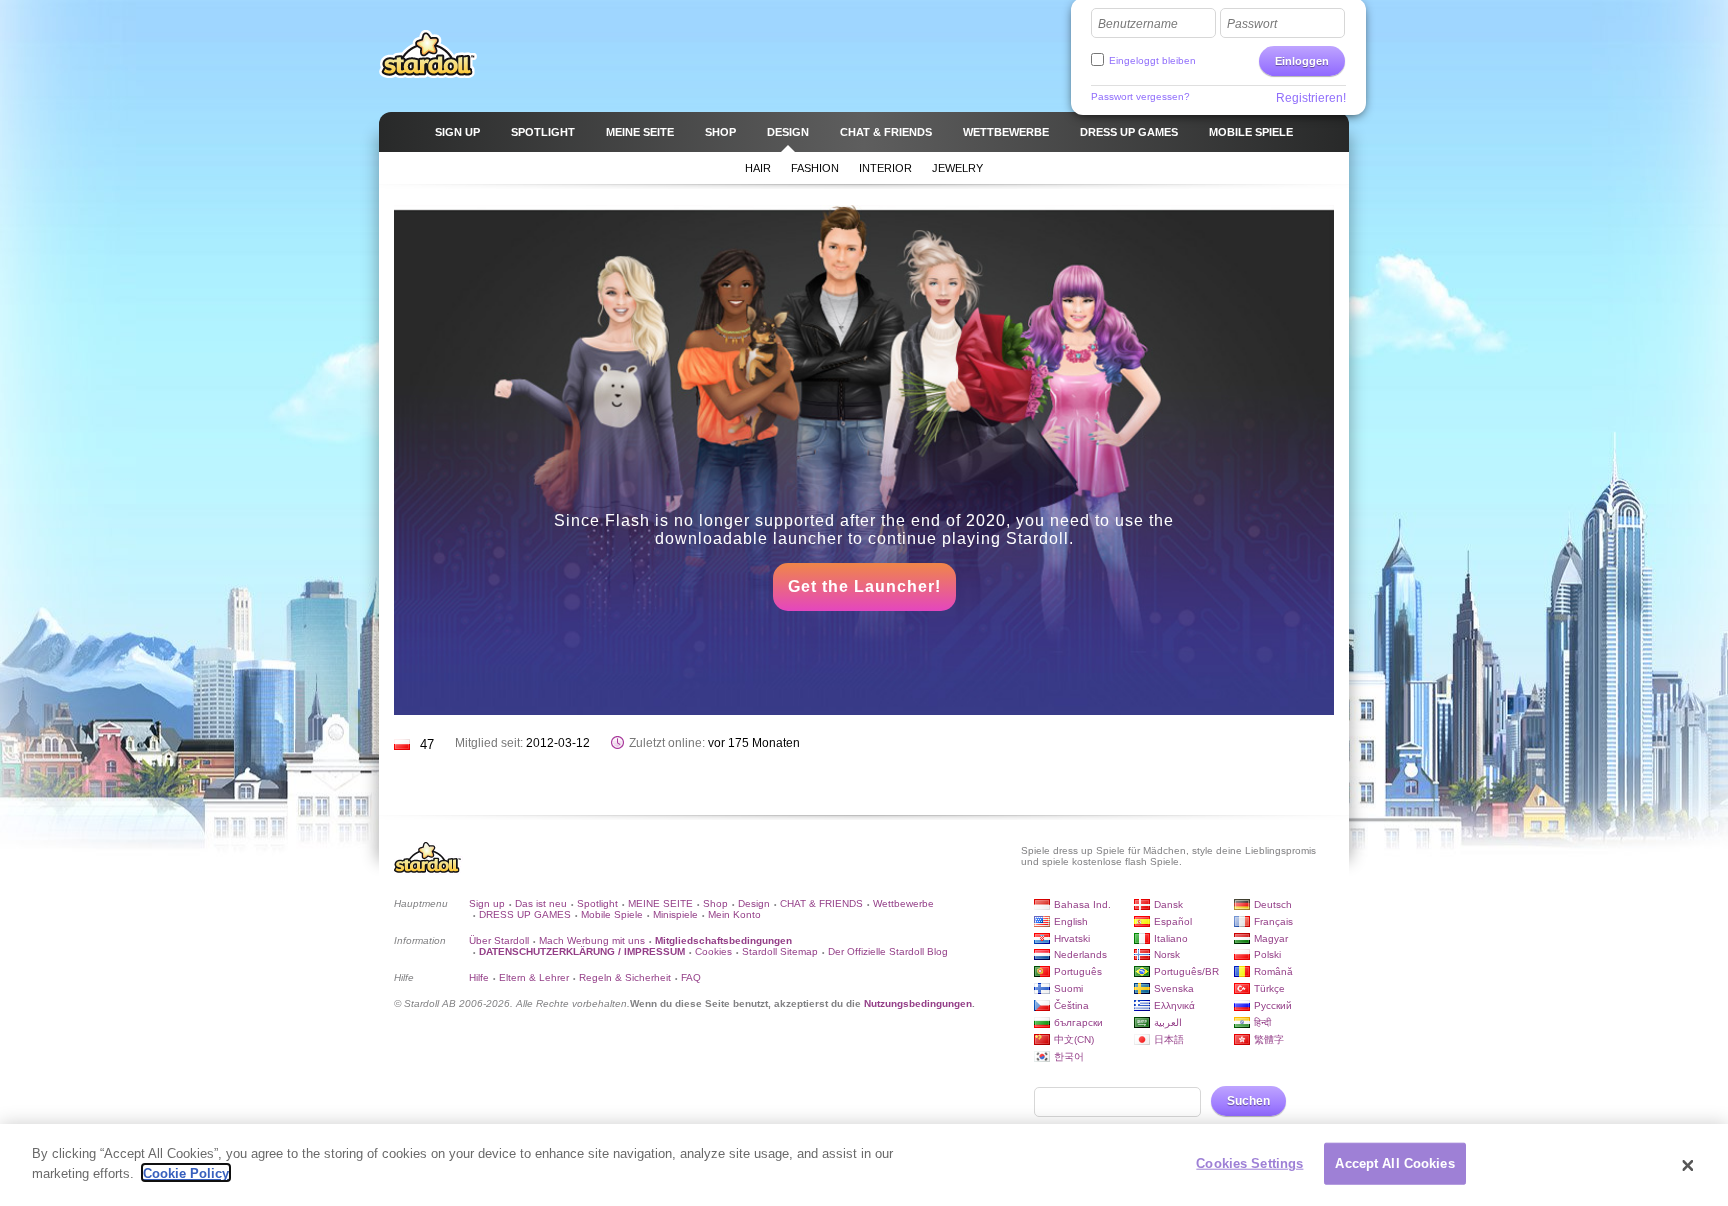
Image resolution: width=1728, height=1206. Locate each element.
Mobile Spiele (612, 914)
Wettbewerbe (903, 903)
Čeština (1071, 1005)
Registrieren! (1311, 98)
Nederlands (1080, 954)
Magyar (1271, 938)
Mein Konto (734, 914)
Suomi (1068, 988)
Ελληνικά (1174, 1005)
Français (1273, 921)
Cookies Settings (1249, 1163)
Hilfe (479, 977)
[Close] (1688, 1165)
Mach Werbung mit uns (592, 940)
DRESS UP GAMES (525, 914)
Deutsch (1273, 904)
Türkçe (1269, 988)
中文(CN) (1074, 1039)
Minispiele (675, 914)
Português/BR (1186, 971)
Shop (715, 903)
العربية (1168, 1022)
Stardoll (428, 54)
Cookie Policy (186, 1172)
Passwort (1252, 24)
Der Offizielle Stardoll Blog (888, 951)
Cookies (713, 951)
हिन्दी (1262, 1022)
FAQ (691, 977)
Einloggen (1302, 61)
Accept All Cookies (1394, 1163)
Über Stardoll (499, 940)
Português (1078, 971)
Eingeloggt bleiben (1152, 60)
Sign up (487, 903)
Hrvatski (1072, 938)
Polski (1267, 954)
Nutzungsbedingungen (918, 1003)
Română (1273, 971)
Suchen (1248, 1101)
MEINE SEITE (660, 903)
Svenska (1174, 988)
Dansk (1168, 904)
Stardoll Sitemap (780, 951)
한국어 (1069, 1056)
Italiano (1171, 938)
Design (754, 903)
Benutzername (1138, 24)
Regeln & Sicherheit (625, 977)
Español (1173, 921)
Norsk (1167, 954)
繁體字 (1269, 1039)
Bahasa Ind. (1082, 904)
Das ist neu (541, 903)
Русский (1273, 1005)
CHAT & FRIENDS (821, 903)
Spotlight (597, 903)
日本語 (1169, 1039)
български (1078, 1022)
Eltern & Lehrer (534, 977)
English (1071, 921)
